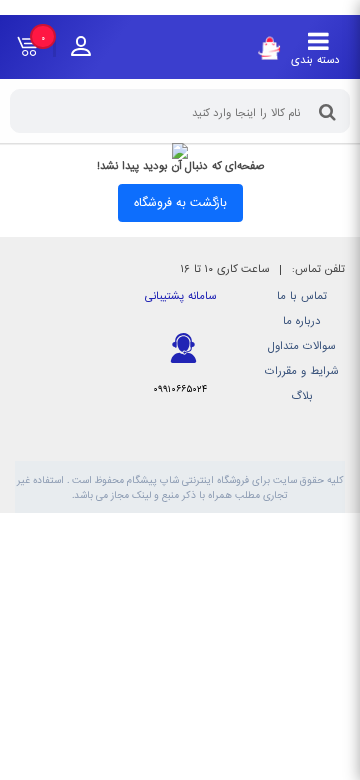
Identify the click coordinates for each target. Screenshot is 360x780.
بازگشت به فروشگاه (180, 203)
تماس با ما (302, 296)
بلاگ (302, 396)
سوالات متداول (301, 346)
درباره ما (302, 321)
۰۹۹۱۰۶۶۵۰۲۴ (180, 389)
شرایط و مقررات (301, 371)
